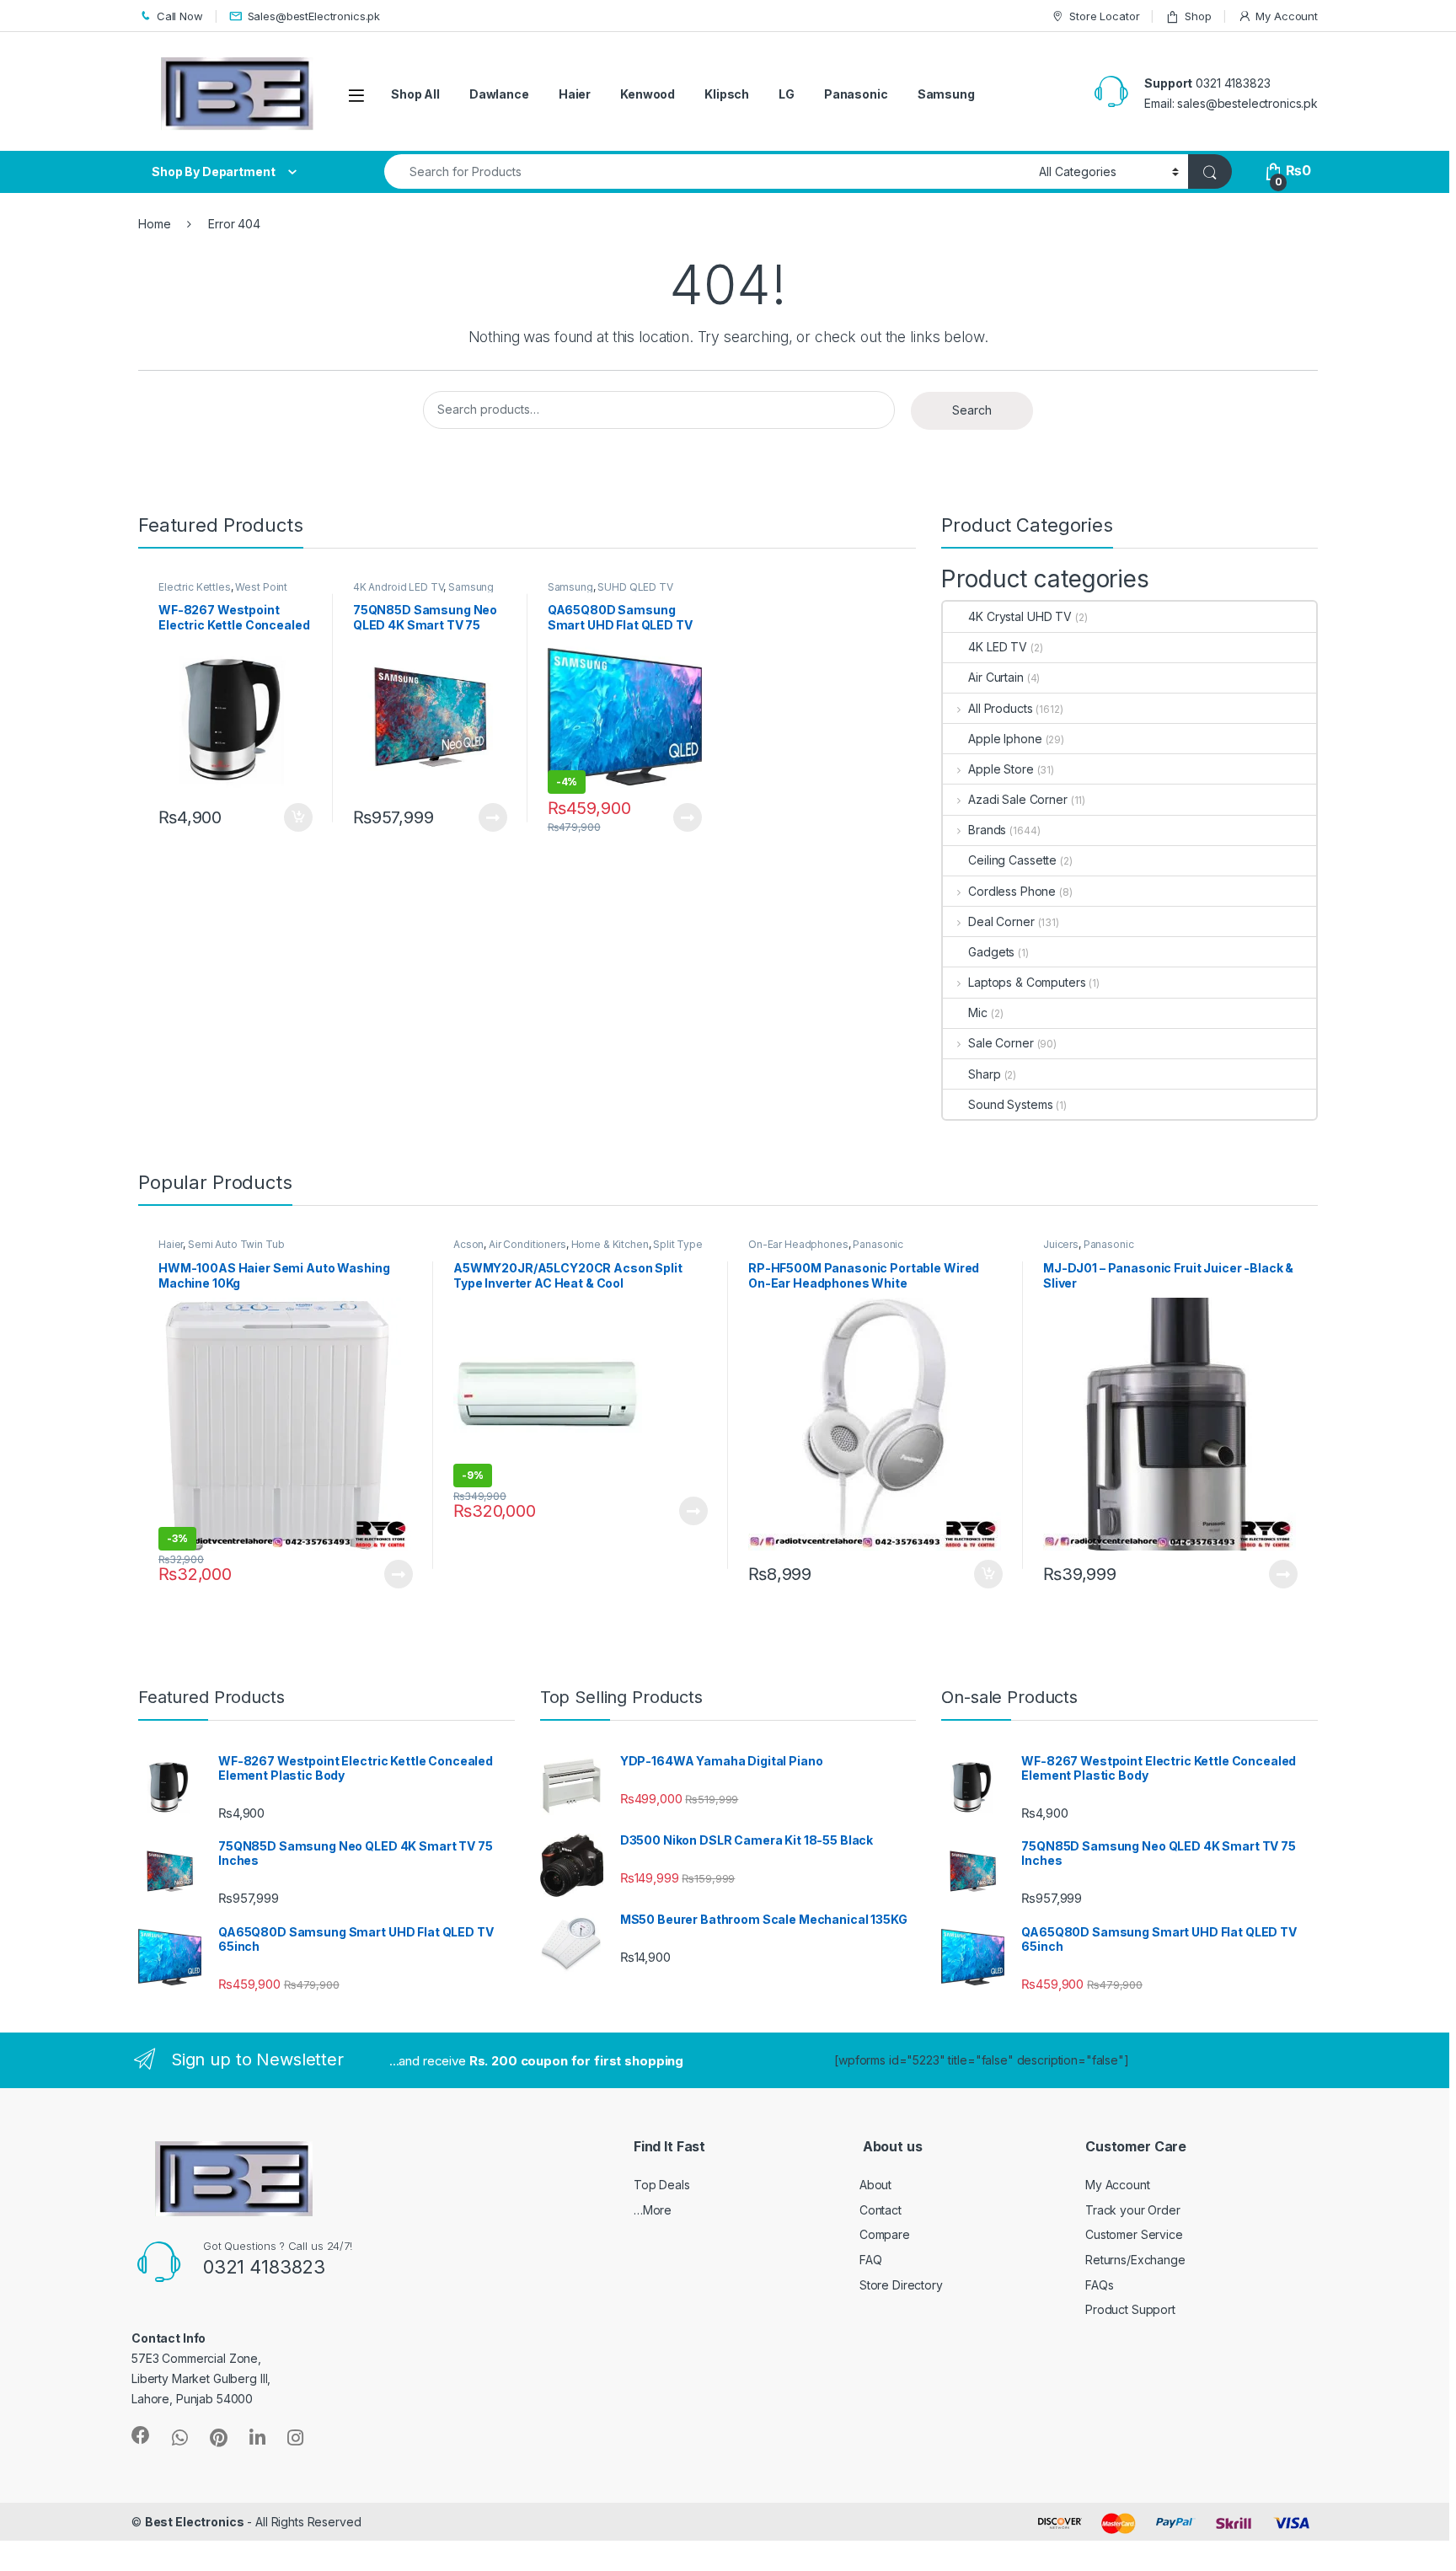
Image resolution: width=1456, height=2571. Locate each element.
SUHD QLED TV (635, 587)
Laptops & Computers (1027, 982)
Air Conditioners (527, 1244)
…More (653, 2210)
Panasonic (856, 94)
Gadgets (991, 952)
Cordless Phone (1012, 891)
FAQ (871, 2260)
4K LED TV (998, 647)
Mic (978, 1012)
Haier (575, 94)
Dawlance (499, 94)
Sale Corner (1001, 1043)
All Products (1000, 708)
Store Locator (1104, 16)
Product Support (1130, 2309)
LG (787, 94)
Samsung (946, 94)
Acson (468, 1244)
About (875, 2185)
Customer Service (1134, 2234)
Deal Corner (1001, 921)
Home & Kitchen (610, 1244)
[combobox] (707, 171)
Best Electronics (195, 2522)
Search (972, 410)
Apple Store (1001, 769)
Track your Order (1133, 2210)
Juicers (1061, 1244)
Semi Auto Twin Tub (236, 1244)
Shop (1198, 16)
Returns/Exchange (1135, 2260)
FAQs (1099, 2285)
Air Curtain (996, 677)
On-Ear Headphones (798, 1244)
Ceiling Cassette (1012, 860)
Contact (881, 2210)
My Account (1287, 16)
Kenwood (648, 94)
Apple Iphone (1005, 739)
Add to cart (298, 817)
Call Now (180, 16)
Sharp (984, 1074)
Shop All (415, 94)
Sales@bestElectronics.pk (314, 16)
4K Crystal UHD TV (1020, 616)
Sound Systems (1010, 1104)
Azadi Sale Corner (1017, 799)
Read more (492, 817)
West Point (261, 587)
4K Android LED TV (399, 587)
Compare (885, 2234)
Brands (987, 830)
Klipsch (727, 94)
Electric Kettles (195, 587)
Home (154, 224)
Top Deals (662, 2185)
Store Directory (901, 2285)
